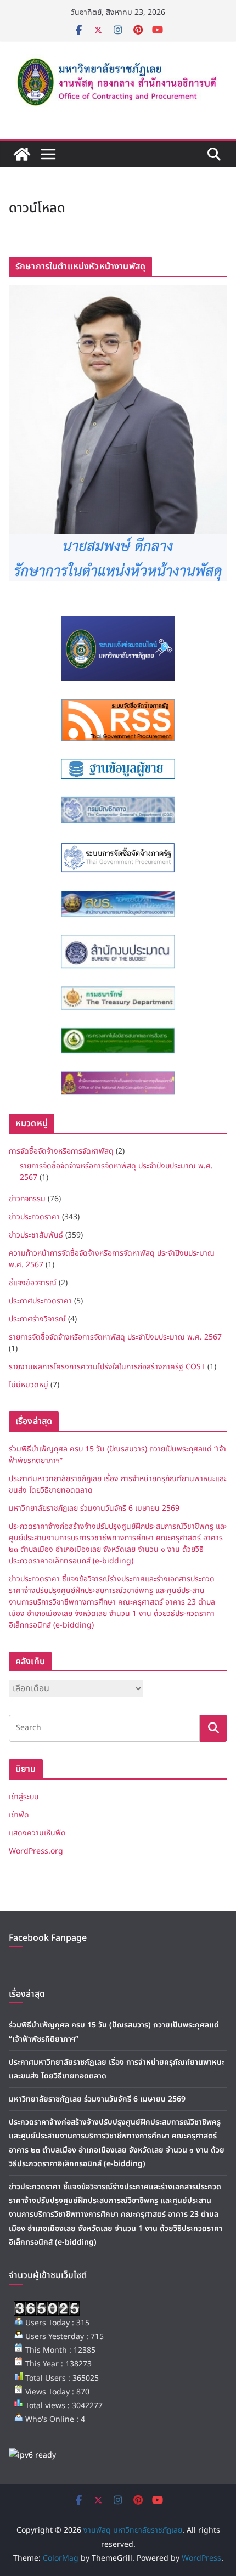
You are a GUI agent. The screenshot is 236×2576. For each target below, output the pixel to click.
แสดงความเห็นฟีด (37, 1833)
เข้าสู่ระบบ (24, 1797)
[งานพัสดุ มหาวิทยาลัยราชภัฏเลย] (22, 154)
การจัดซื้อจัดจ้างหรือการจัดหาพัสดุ (61, 1151)
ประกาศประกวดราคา (40, 1301)
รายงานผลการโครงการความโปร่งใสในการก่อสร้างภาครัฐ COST (107, 1367)
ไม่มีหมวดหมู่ (29, 1385)
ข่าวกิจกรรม (27, 1199)
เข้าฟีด (19, 1815)
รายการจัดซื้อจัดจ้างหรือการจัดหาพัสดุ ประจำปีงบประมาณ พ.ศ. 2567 (115, 1337)
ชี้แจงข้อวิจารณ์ (33, 1283)
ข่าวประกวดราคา (34, 1217)
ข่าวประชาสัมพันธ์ (36, 1235)
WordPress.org (36, 1851)
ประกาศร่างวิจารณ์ (37, 1319)
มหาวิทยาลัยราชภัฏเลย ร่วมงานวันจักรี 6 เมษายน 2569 (94, 1508)
